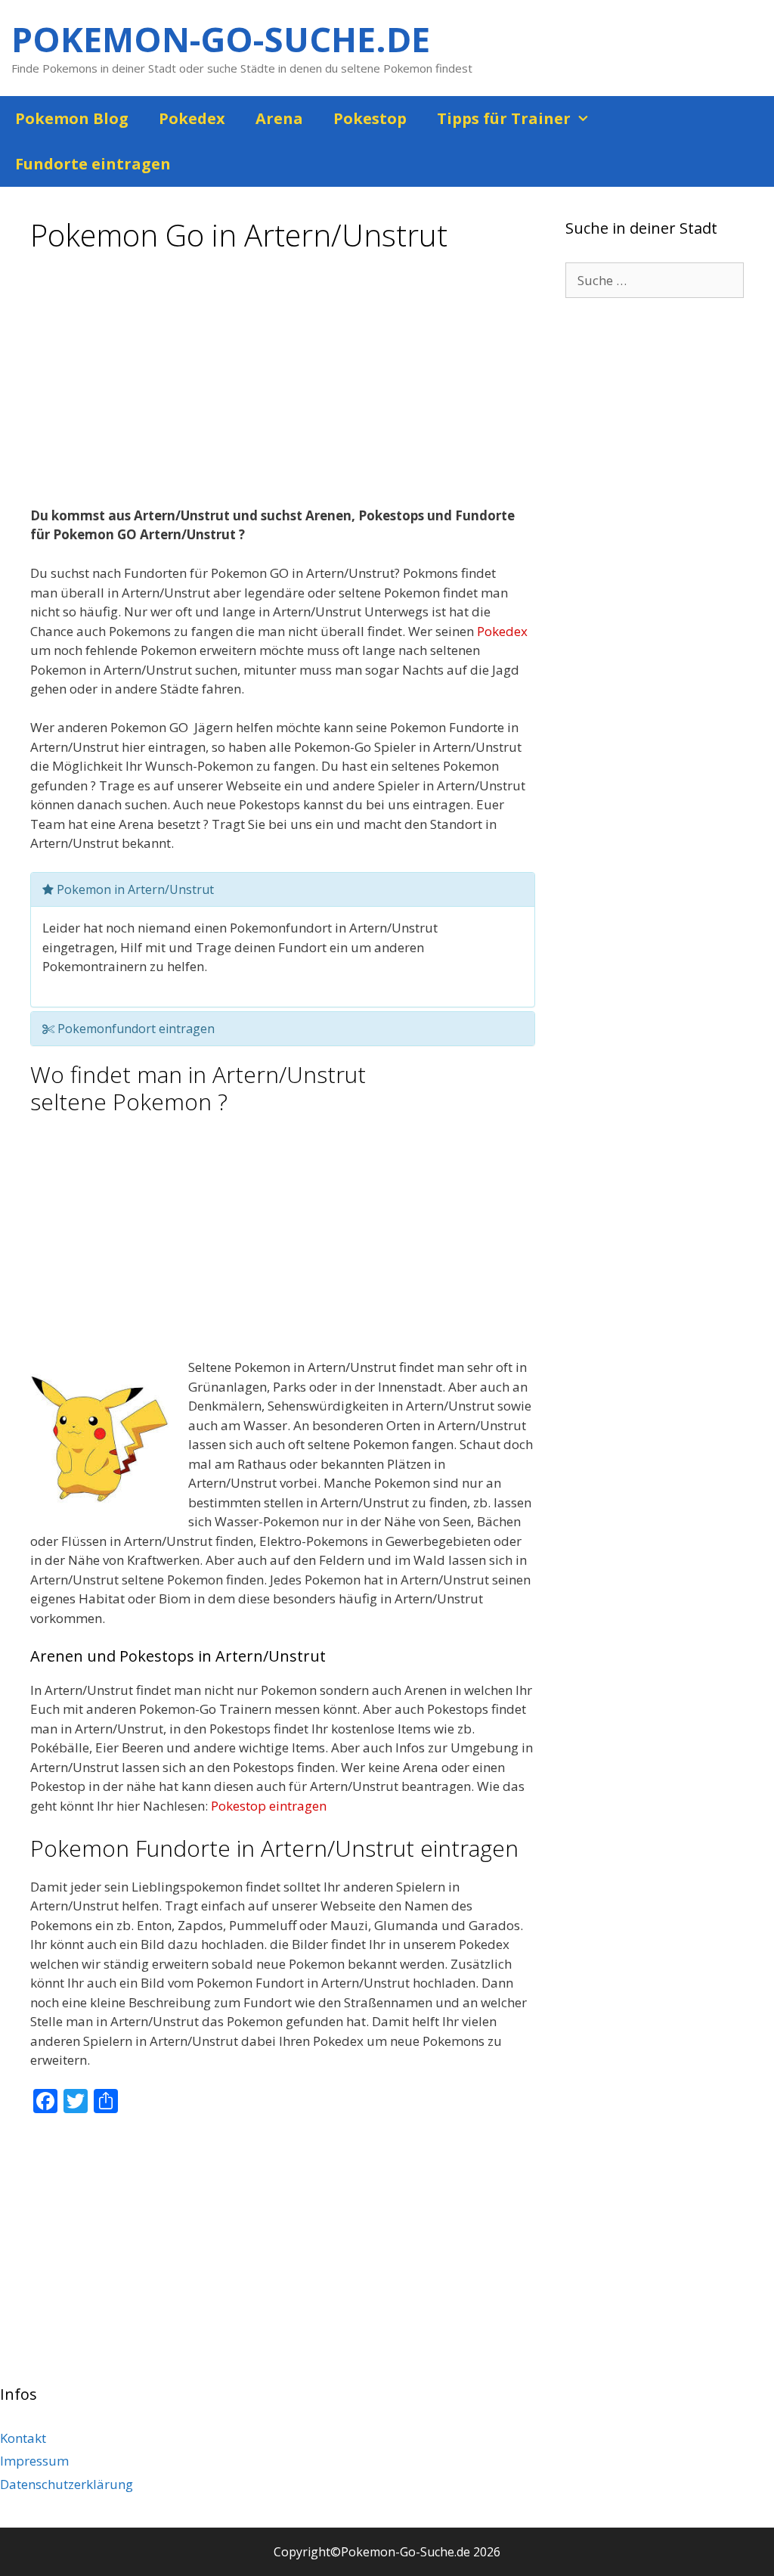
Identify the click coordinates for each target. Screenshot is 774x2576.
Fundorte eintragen (93, 164)
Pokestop (370, 118)
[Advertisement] (283, 385)
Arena (279, 118)
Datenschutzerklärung (67, 2484)
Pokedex (192, 118)
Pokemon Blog (72, 118)
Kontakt (23, 2438)
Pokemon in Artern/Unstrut (134, 889)
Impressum (34, 2461)
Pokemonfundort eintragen (135, 1029)
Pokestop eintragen (269, 1806)
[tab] (283, 889)
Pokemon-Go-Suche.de (221, 39)
